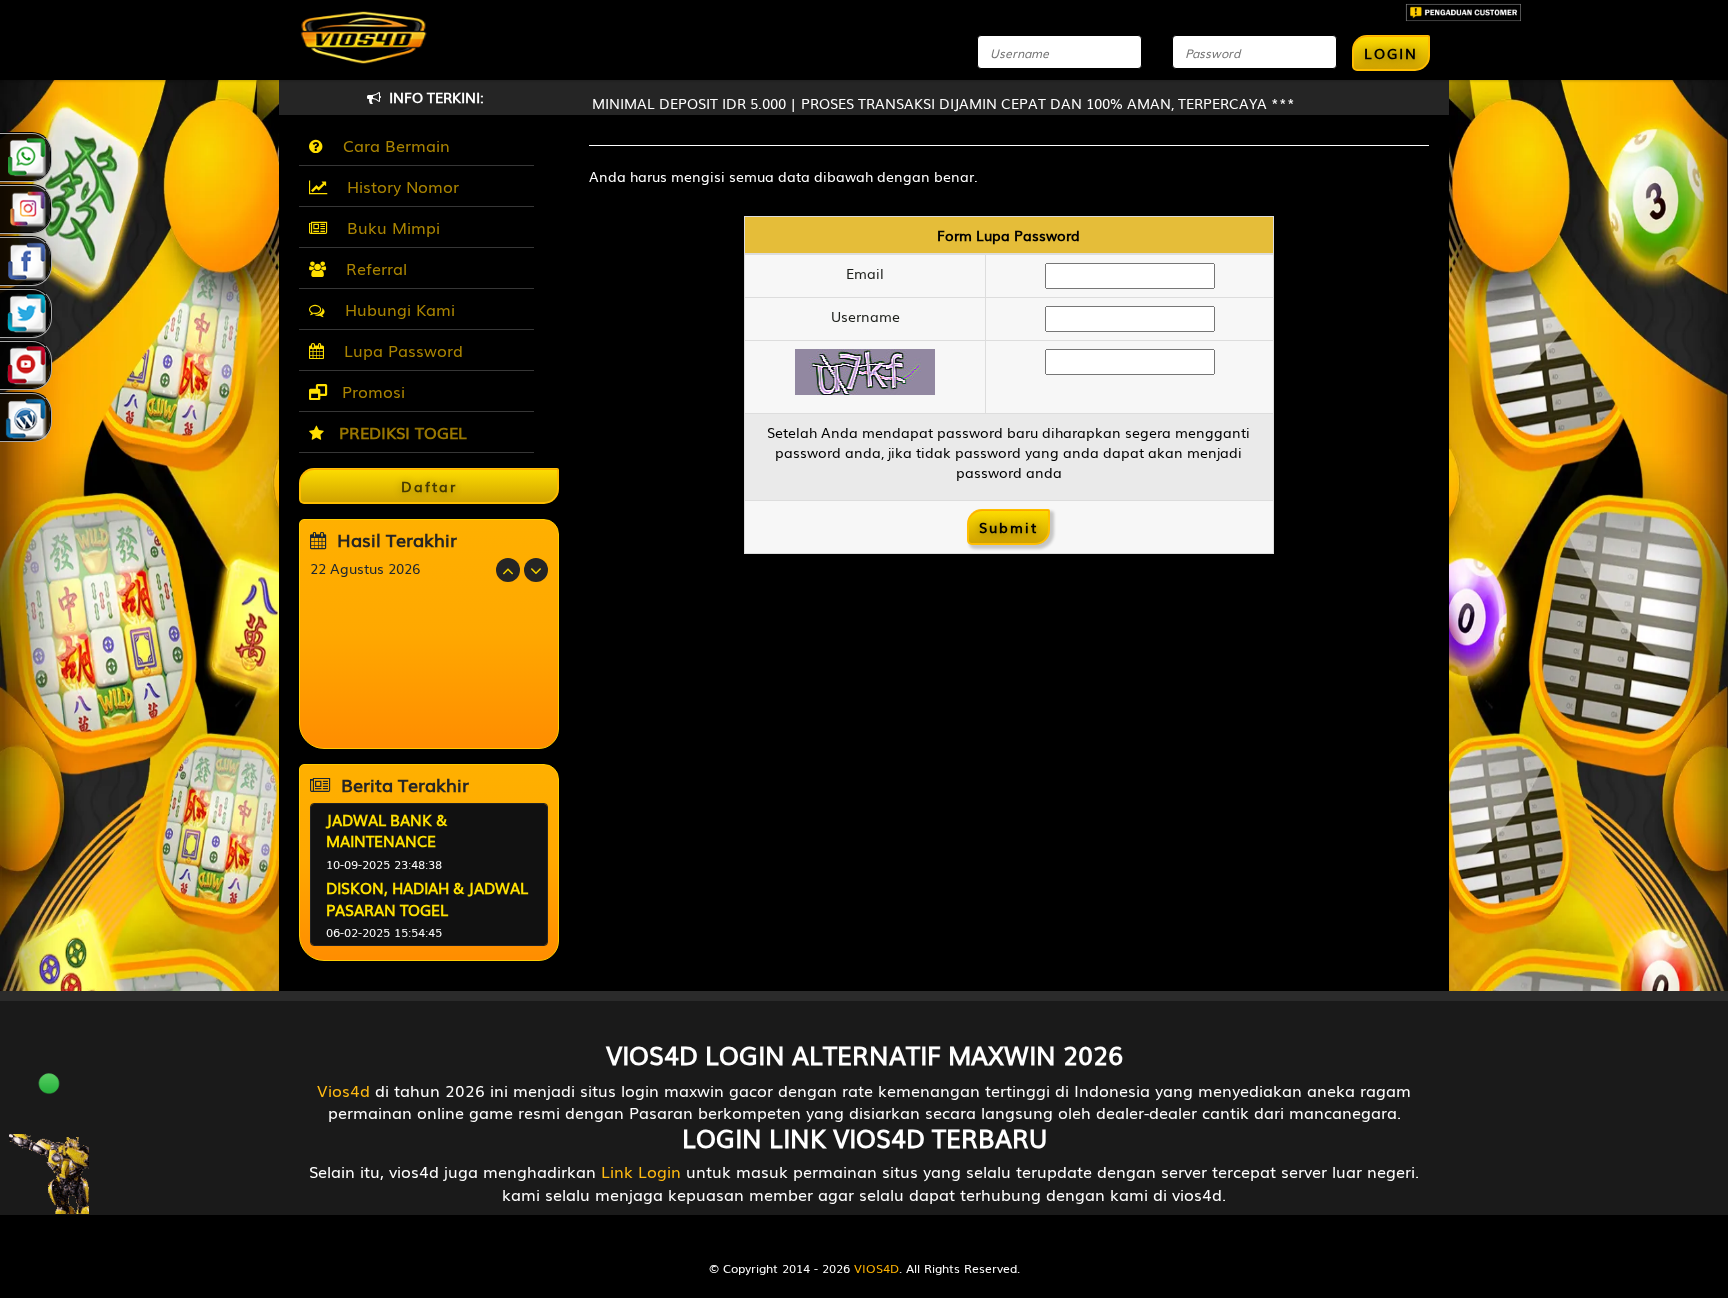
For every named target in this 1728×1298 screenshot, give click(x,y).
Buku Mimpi (388, 227)
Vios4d (343, 1090)
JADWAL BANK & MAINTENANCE (386, 829)
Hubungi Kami (395, 309)
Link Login (641, 1171)
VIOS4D (876, 1268)
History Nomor (398, 186)
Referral (371, 268)
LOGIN (1391, 53)
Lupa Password (398, 350)
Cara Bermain (391, 145)
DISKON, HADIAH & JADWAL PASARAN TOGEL (427, 897)
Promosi (371, 391)
